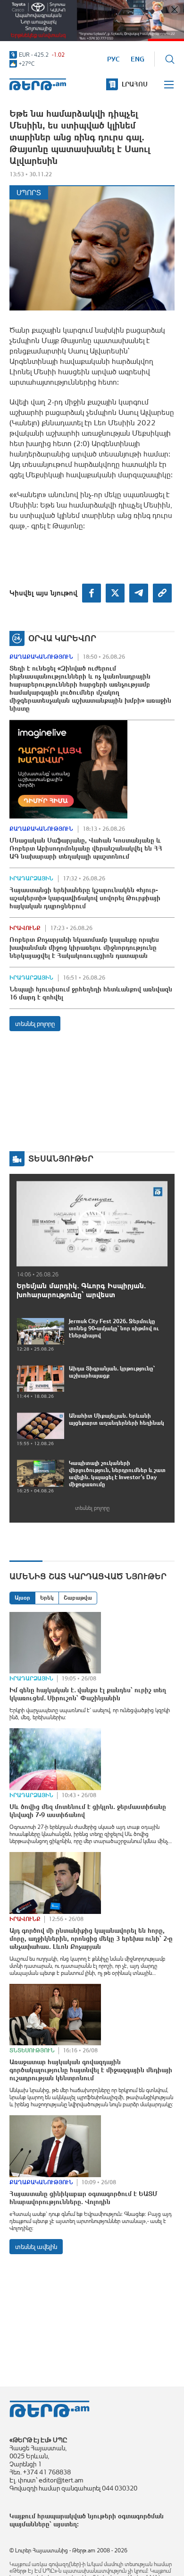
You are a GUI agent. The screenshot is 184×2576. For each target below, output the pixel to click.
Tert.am (38, 84)
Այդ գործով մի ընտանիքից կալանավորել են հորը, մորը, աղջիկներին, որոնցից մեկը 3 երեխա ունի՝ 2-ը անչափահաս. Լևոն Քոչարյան (91, 1938)
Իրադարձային (31, 879)
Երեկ (47, 1598)
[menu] (169, 85)
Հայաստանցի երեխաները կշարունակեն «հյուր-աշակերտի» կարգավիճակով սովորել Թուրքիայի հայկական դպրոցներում (85, 898)
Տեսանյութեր (61, 1159)
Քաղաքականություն (41, 657)
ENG (138, 59)
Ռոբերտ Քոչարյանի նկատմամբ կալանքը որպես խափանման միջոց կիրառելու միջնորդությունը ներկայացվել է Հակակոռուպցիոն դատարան (84, 948)
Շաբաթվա (78, 1598)
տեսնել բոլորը (35, 1024)
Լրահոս (135, 84)
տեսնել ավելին (36, 2247)
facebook (92, 593)
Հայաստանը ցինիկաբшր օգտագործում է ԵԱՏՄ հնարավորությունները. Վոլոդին (84, 2198)
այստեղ (65, 2524)
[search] (170, 59)
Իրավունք (25, 928)
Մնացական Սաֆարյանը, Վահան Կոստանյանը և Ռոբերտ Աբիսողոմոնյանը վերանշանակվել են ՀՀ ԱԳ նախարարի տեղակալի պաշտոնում (86, 848)
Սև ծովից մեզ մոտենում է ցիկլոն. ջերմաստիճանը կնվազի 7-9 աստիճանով (88, 1811)
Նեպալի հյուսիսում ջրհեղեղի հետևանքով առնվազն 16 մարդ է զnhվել (91, 993)
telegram (139, 593)
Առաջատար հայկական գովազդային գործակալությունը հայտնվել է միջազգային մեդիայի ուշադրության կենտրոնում (91, 2070)
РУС (113, 59)
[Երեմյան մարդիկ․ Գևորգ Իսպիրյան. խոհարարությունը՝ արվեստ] (92, 1223)
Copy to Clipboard (162, 593)
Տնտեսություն (32, 2050)
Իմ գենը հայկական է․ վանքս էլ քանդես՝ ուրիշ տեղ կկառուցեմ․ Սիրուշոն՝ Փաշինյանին (88, 1694)
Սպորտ (29, 193)
